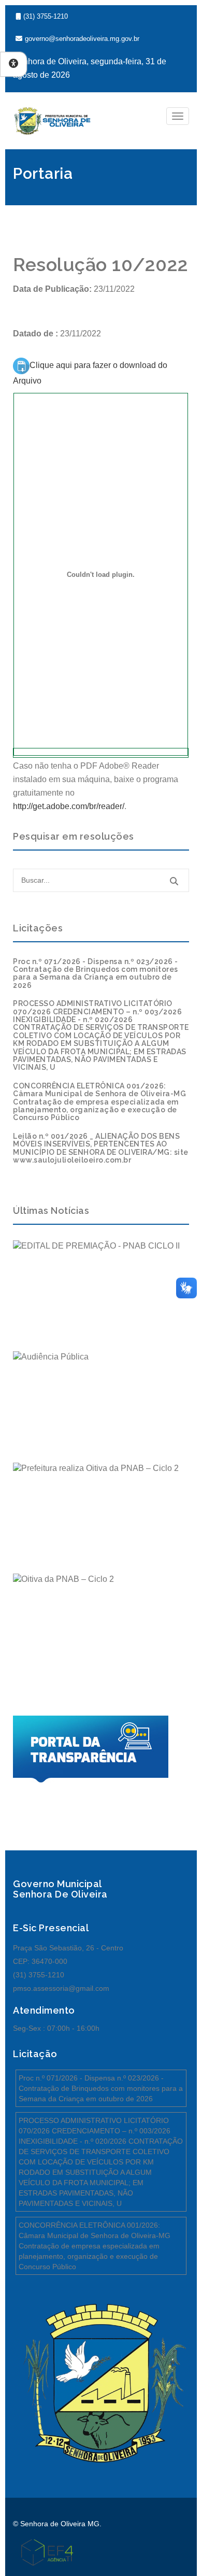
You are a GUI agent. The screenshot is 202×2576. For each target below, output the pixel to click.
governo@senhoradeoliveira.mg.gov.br (82, 39)
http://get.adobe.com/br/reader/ (69, 806)
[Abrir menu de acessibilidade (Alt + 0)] (13, 64)
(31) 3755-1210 (46, 16)
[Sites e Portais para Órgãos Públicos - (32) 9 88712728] (43, 2552)
